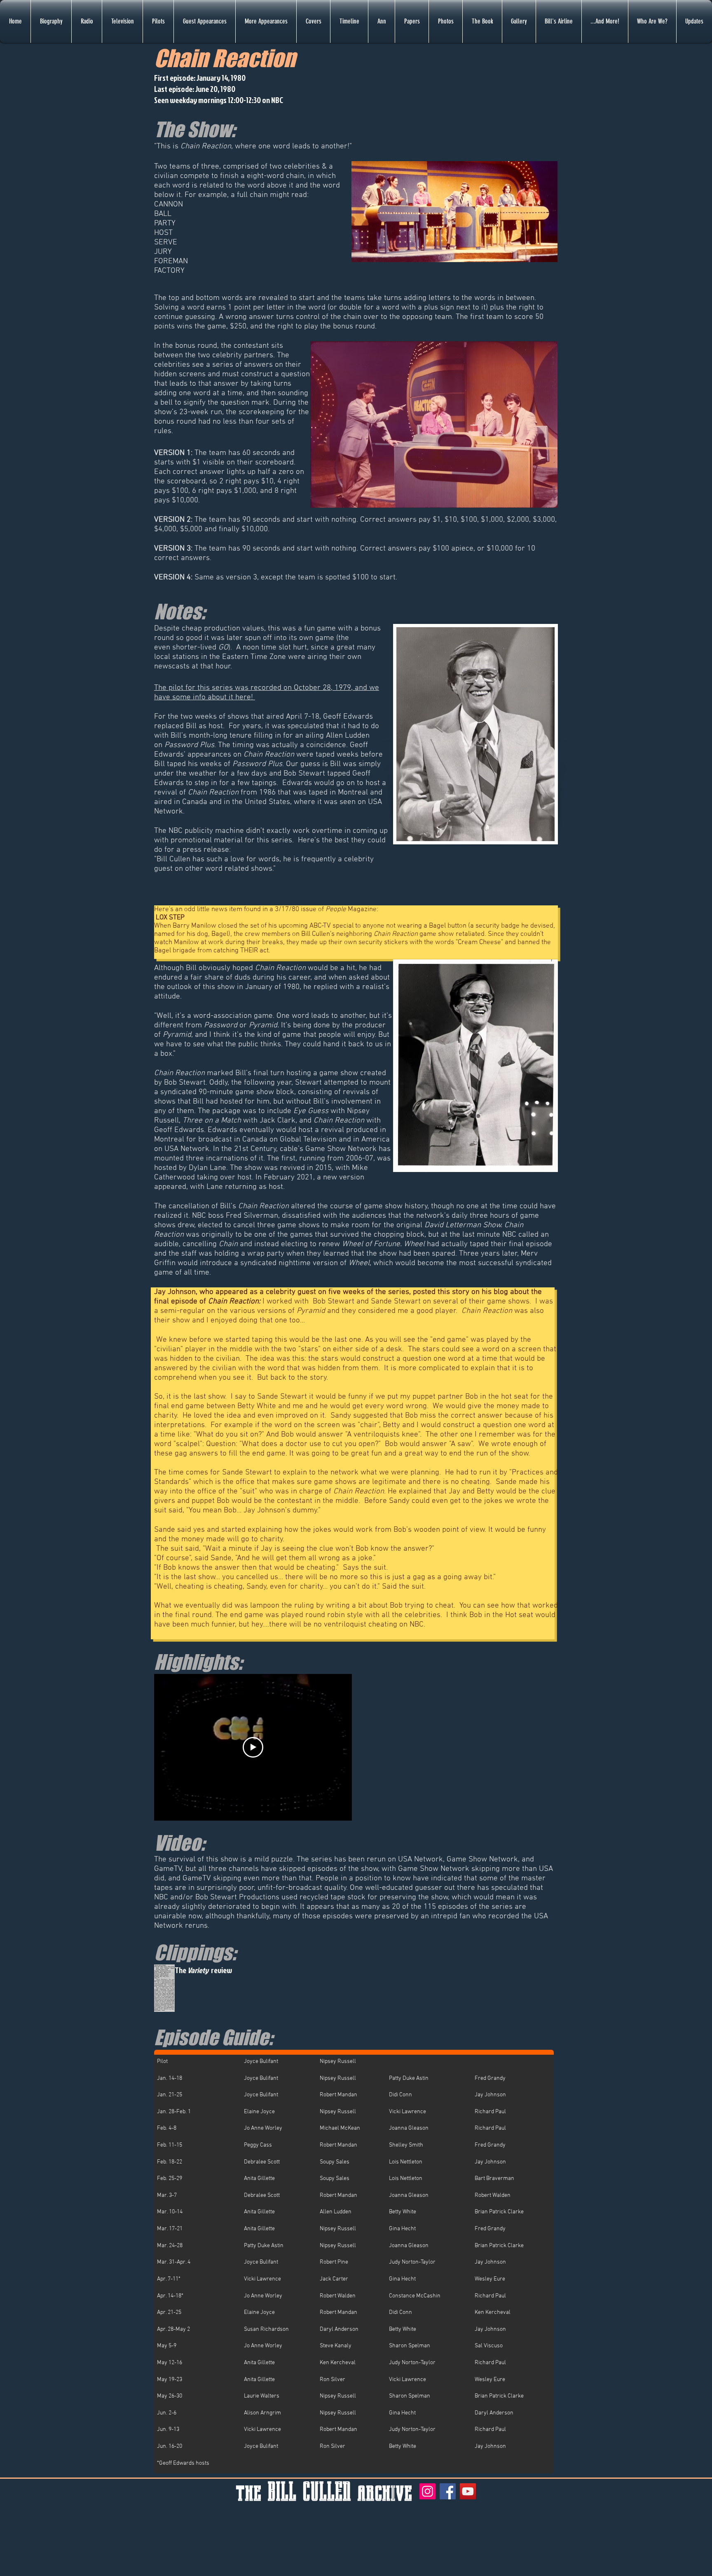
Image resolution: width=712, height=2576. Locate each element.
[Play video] (253, 1747)
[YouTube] (468, 2491)
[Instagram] (427, 2491)
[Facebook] (448, 2491)
